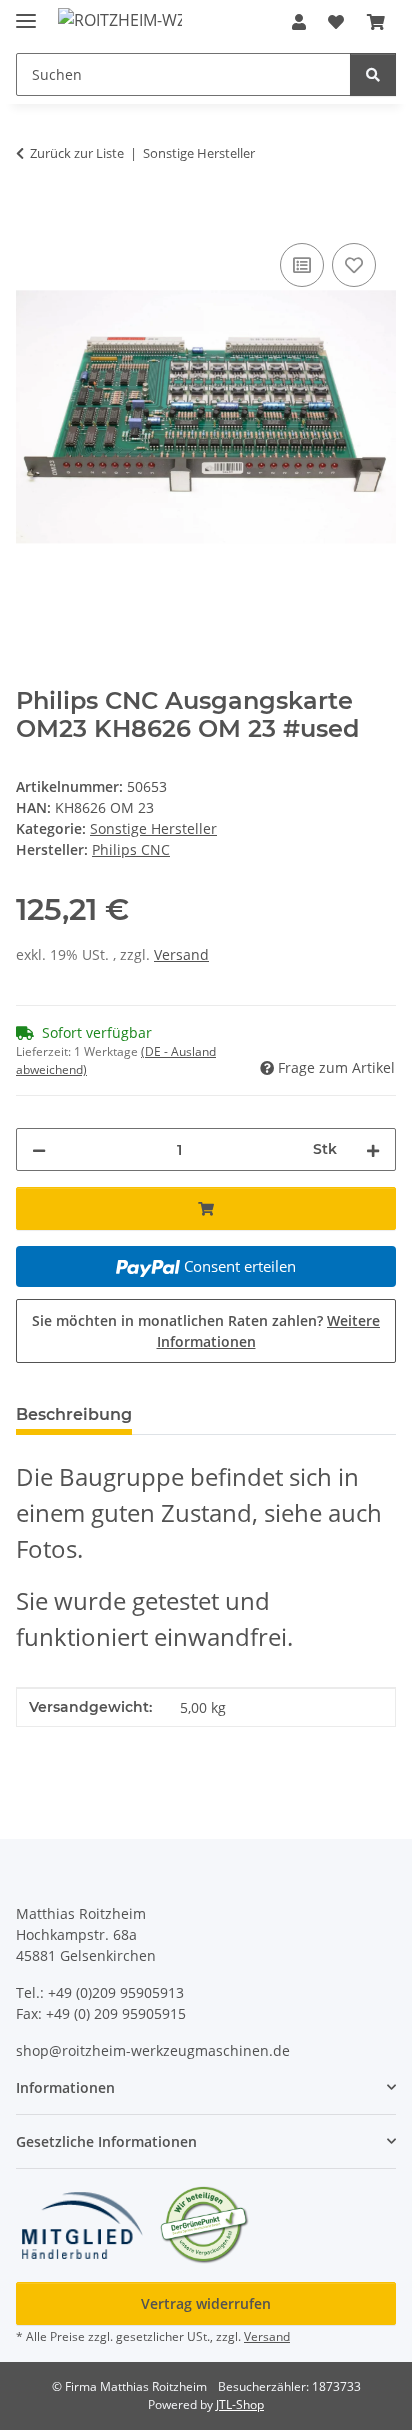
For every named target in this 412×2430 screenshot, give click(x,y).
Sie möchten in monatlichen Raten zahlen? (206, 1331)
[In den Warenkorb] (32, 216)
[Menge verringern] (39, 1149)
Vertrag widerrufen (206, 2303)
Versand (181, 954)
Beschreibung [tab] (74, 1414)
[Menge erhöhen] (373, 1149)
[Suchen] (373, 74)
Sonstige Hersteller (153, 828)
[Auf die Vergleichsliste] (302, 265)
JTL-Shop (240, 2404)
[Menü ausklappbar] (26, 12)
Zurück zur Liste (77, 153)
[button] (299, 22)
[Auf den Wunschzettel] (354, 265)
